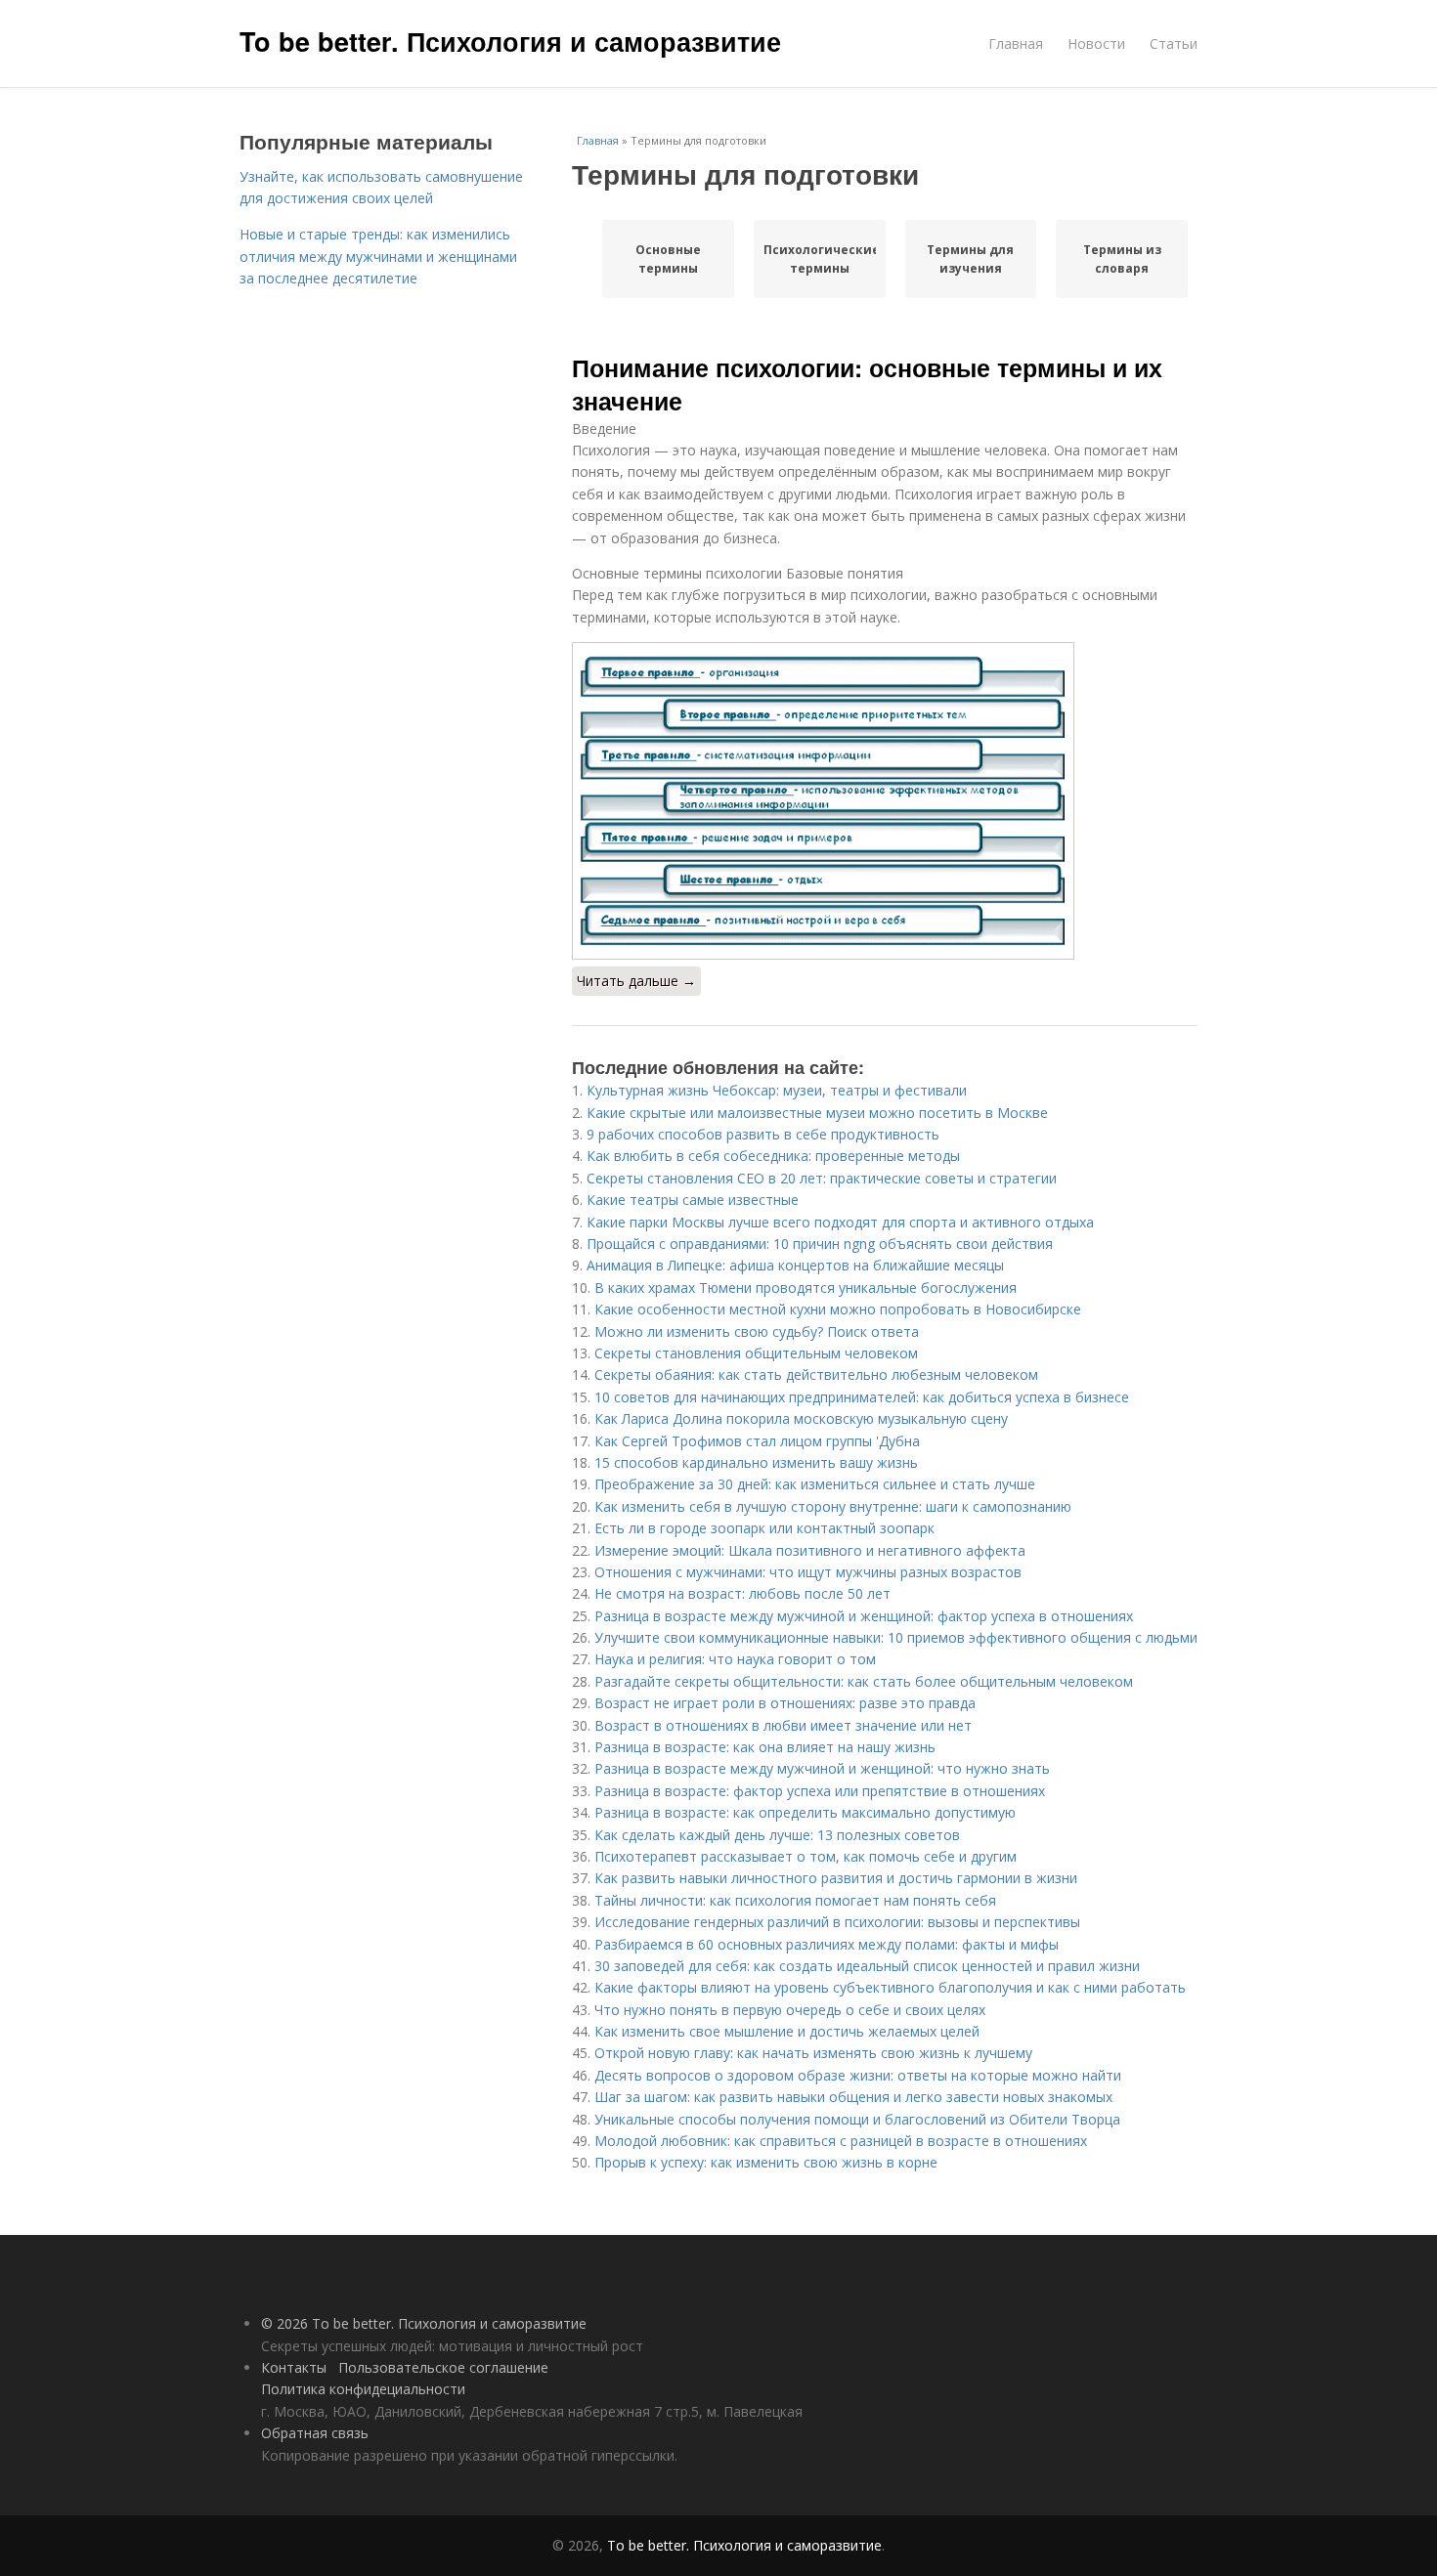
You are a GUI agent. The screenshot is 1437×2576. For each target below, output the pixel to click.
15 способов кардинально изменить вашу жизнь (756, 1462)
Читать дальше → (636, 981)
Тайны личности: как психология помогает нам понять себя (795, 1900)
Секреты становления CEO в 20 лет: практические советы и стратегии (822, 1178)
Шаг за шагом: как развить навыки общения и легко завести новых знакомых (853, 2097)
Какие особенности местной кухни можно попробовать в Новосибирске (838, 1309)
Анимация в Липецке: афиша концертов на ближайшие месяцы (795, 1265)
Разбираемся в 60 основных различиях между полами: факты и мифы (827, 1944)
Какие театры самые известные (693, 1200)
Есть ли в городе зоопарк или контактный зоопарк (764, 1528)
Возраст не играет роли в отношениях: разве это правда (785, 1703)
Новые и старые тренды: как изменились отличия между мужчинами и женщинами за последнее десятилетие (378, 256)
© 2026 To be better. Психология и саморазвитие (424, 2323)
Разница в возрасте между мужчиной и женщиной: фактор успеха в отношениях (864, 1616)
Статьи (1174, 43)
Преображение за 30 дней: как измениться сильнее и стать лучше (815, 1484)
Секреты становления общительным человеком (756, 1353)
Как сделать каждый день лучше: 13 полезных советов (777, 1835)
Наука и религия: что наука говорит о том (735, 1659)
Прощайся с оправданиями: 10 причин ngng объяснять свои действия (820, 1244)
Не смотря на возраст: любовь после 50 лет (742, 1593)
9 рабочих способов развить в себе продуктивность (763, 1134)
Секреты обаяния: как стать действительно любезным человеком (816, 1374)
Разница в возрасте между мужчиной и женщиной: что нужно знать (822, 1768)
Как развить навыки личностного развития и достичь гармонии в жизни (836, 1878)
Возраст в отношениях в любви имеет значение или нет (783, 1725)
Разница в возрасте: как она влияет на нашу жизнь (765, 1747)
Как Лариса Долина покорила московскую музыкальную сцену (801, 1418)
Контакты (294, 2367)
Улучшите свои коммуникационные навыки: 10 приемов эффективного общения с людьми (896, 1637)
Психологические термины (820, 259)
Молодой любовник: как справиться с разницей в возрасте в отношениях (841, 2141)
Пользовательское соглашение (443, 2367)
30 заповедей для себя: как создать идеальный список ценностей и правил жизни (867, 1966)
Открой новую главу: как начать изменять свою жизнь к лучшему (813, 2053)
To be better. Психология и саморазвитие (510, 41)
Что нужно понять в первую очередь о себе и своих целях (790, 2010)
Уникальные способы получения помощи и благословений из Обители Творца (857, 2119)
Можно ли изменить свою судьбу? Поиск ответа (757, 1331)
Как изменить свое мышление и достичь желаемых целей (787, 2031)
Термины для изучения (970, 259)
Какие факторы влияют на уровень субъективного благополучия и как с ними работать (890, 1987)
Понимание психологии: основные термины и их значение (867, 384)
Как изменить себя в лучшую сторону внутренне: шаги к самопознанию (833, 1506)
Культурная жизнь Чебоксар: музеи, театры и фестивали (777, 1090)
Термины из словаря (1122, 259)
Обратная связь (315, 2433)
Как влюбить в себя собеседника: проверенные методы (773, 1156)
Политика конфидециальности (363, 2389)
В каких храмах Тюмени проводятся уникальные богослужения (806, 1288)
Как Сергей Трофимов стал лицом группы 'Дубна (757, 1441)
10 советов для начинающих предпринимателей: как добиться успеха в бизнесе (862, 1397)
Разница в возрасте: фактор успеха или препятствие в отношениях (820, 1791)
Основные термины (668, 259)
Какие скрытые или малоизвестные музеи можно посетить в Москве (817, 1113)
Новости (1096, 43)
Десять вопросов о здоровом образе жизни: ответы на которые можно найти (858, 2075)
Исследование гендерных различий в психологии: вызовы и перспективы (837, 1922)
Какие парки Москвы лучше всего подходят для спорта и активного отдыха (840, 1222)
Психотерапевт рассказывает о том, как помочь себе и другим (806, 1856)
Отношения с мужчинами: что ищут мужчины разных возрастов (808, 1572)
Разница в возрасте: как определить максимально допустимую (805, 1812)
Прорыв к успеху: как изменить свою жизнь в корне (766, 2162)
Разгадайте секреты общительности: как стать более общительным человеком (864, 1681)
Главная (1016, 43)
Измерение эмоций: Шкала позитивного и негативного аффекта (810, 1550)
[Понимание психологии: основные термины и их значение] (885, 801)
